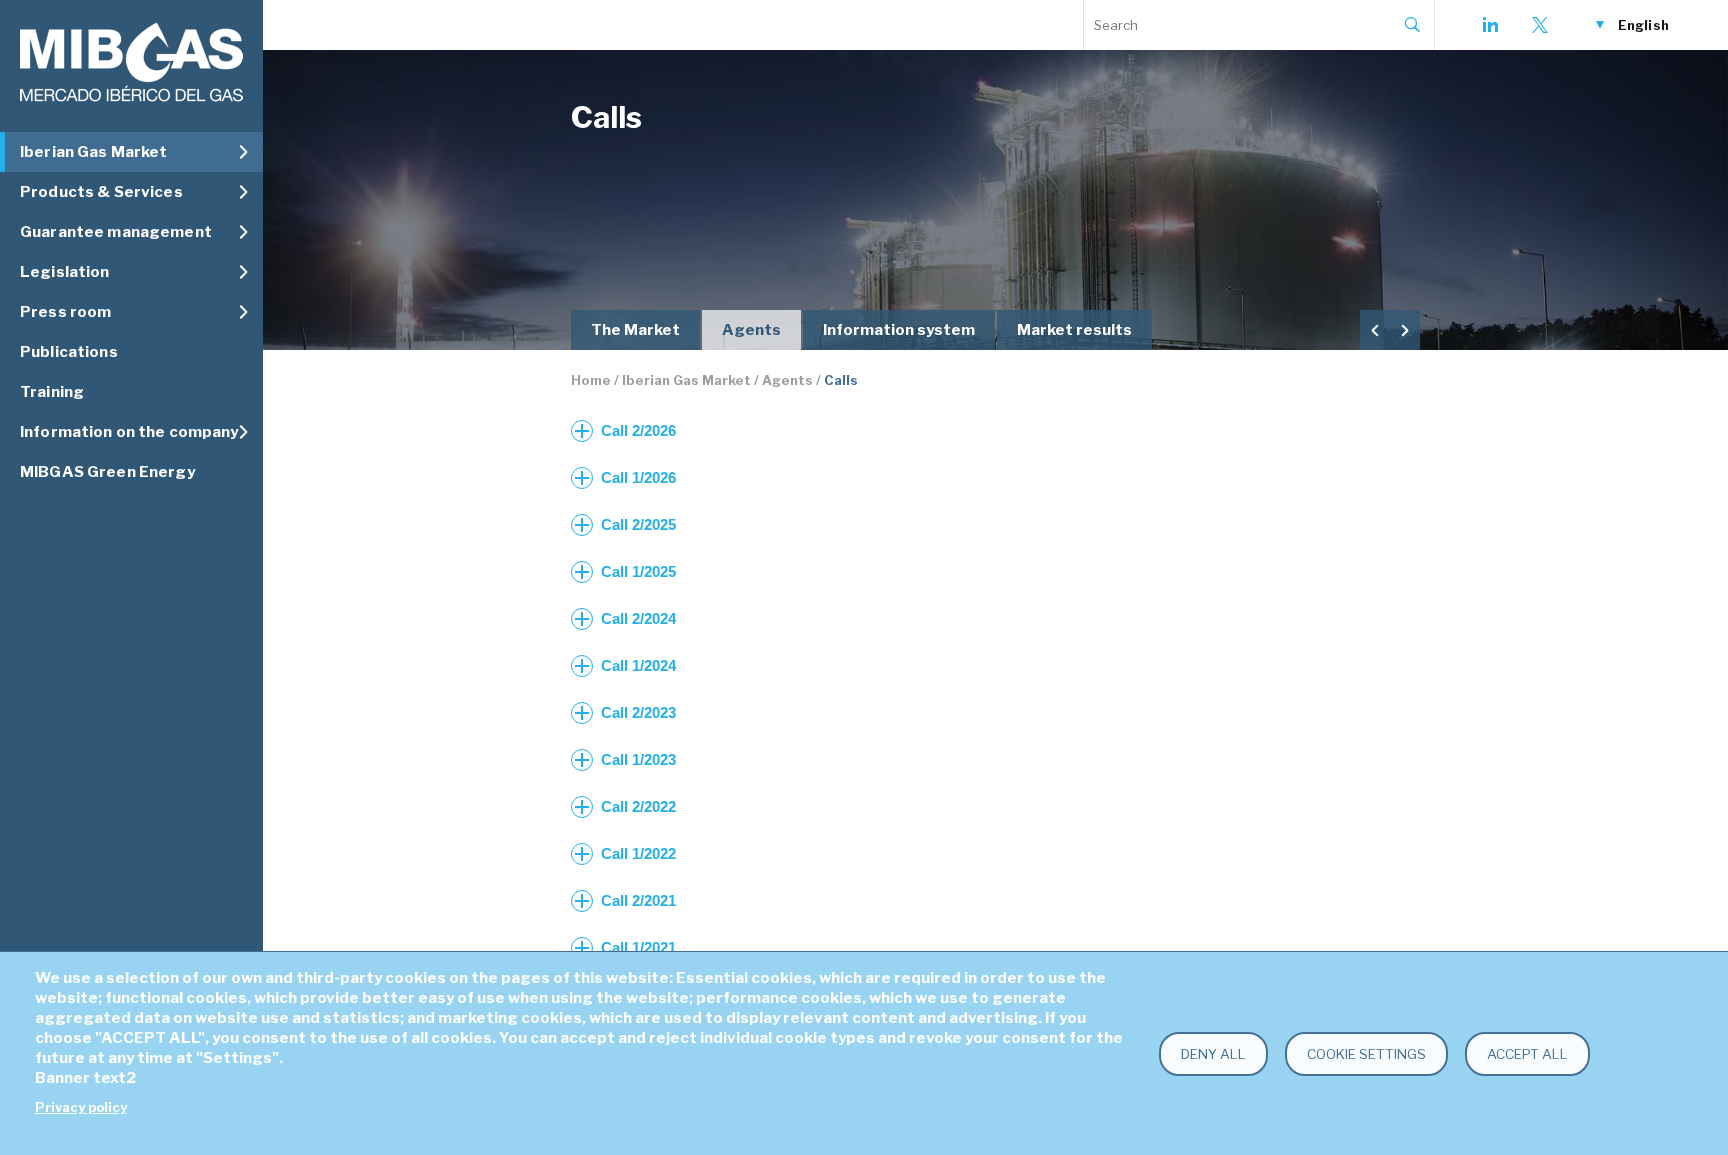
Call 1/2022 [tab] (638, 853)
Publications (69, 352)
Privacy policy (81, 1107)
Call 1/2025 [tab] (638, 571)
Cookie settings (1366, 1054)
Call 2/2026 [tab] (638, 430)
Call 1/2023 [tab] (638, 759)
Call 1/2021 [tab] (638, 947)
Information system (899, 330)
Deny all (1213, 1054)
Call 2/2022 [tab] (638, 806)
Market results (1074, 330)
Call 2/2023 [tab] (638, 712)
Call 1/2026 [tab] (638, 477)
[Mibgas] (131, 62)
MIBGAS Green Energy (107, 472)
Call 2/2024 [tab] (638, 618)
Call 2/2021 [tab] (638, 900)
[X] (1540, 25)
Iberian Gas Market (686, 380)
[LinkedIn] (1490, 25)
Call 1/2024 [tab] (638, 665)
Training (52, 392)
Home (591, 380)
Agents (751, 330)
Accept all (1527, 1054)
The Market (635, 330)
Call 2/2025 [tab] (638, 524)
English (1643, 25)
